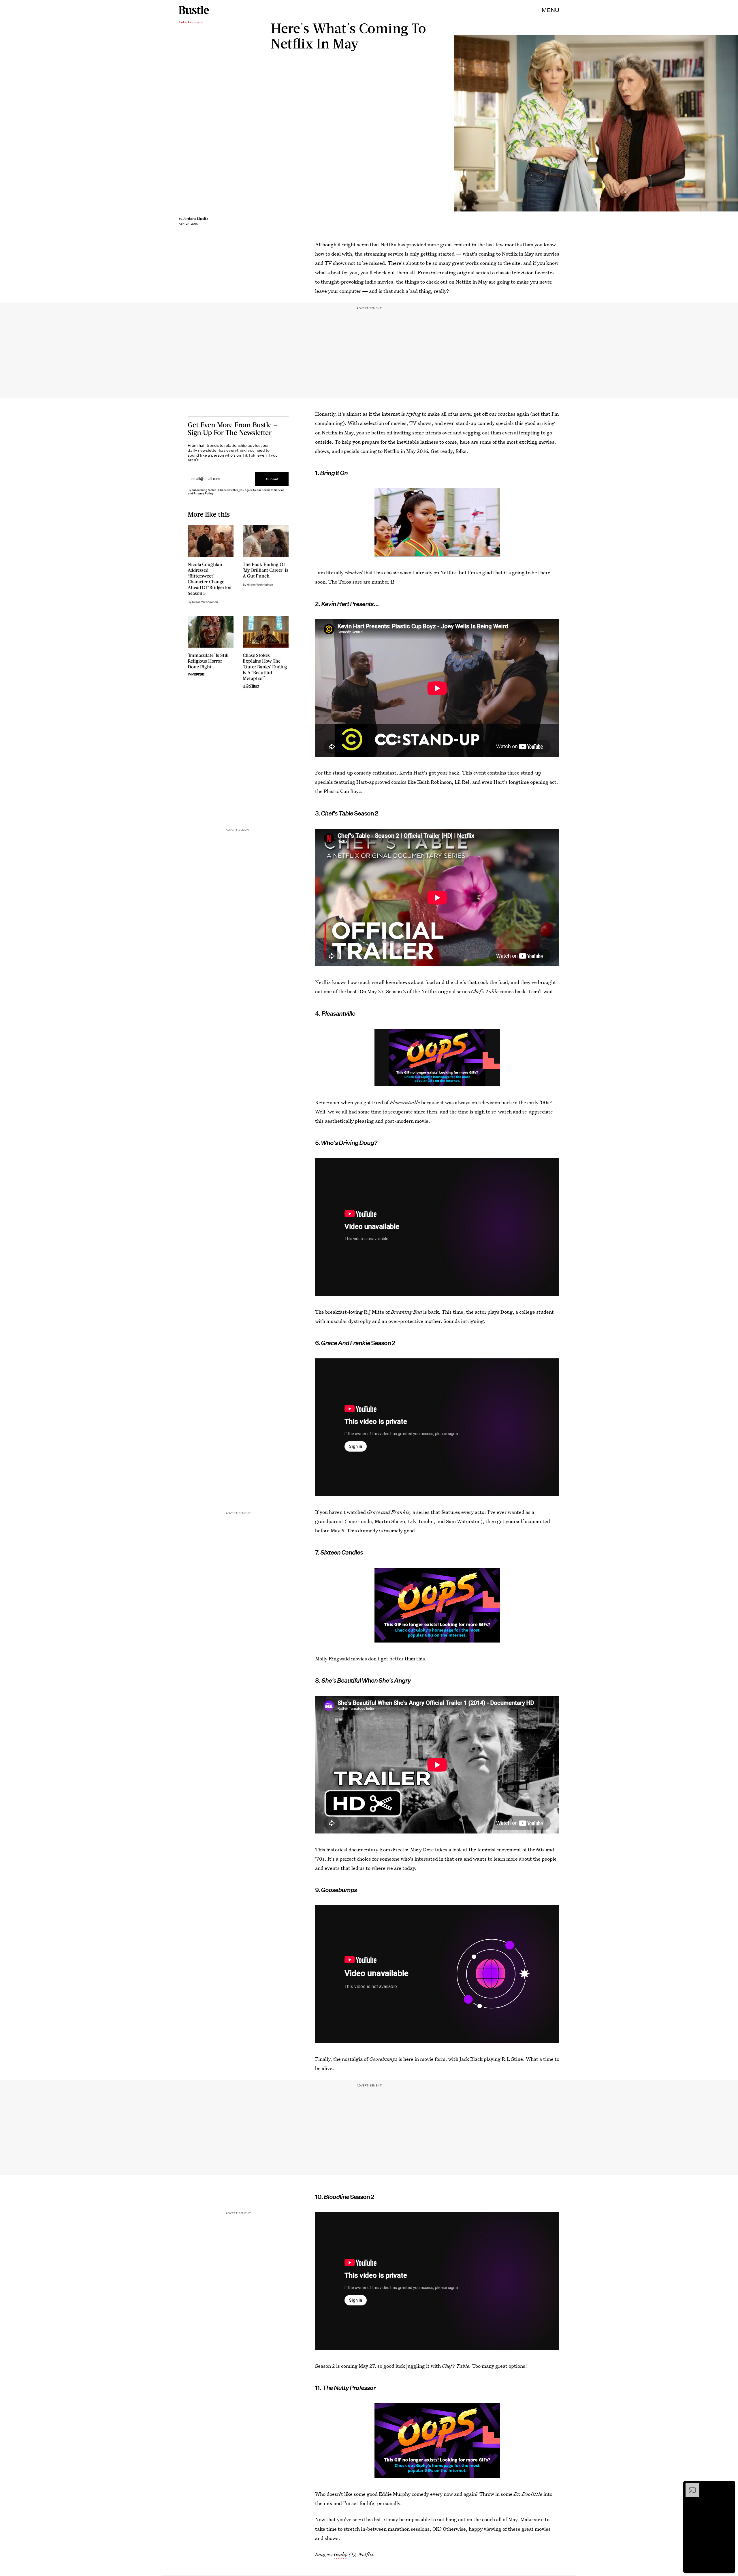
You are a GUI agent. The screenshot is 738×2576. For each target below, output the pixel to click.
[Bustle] (194, 10)
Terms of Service (273, 490)
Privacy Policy (204, 493)
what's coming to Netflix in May (498, 254)
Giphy (341, 2554)
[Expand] (690, 2486)
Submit (272, 479)
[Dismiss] (729, 2486)
